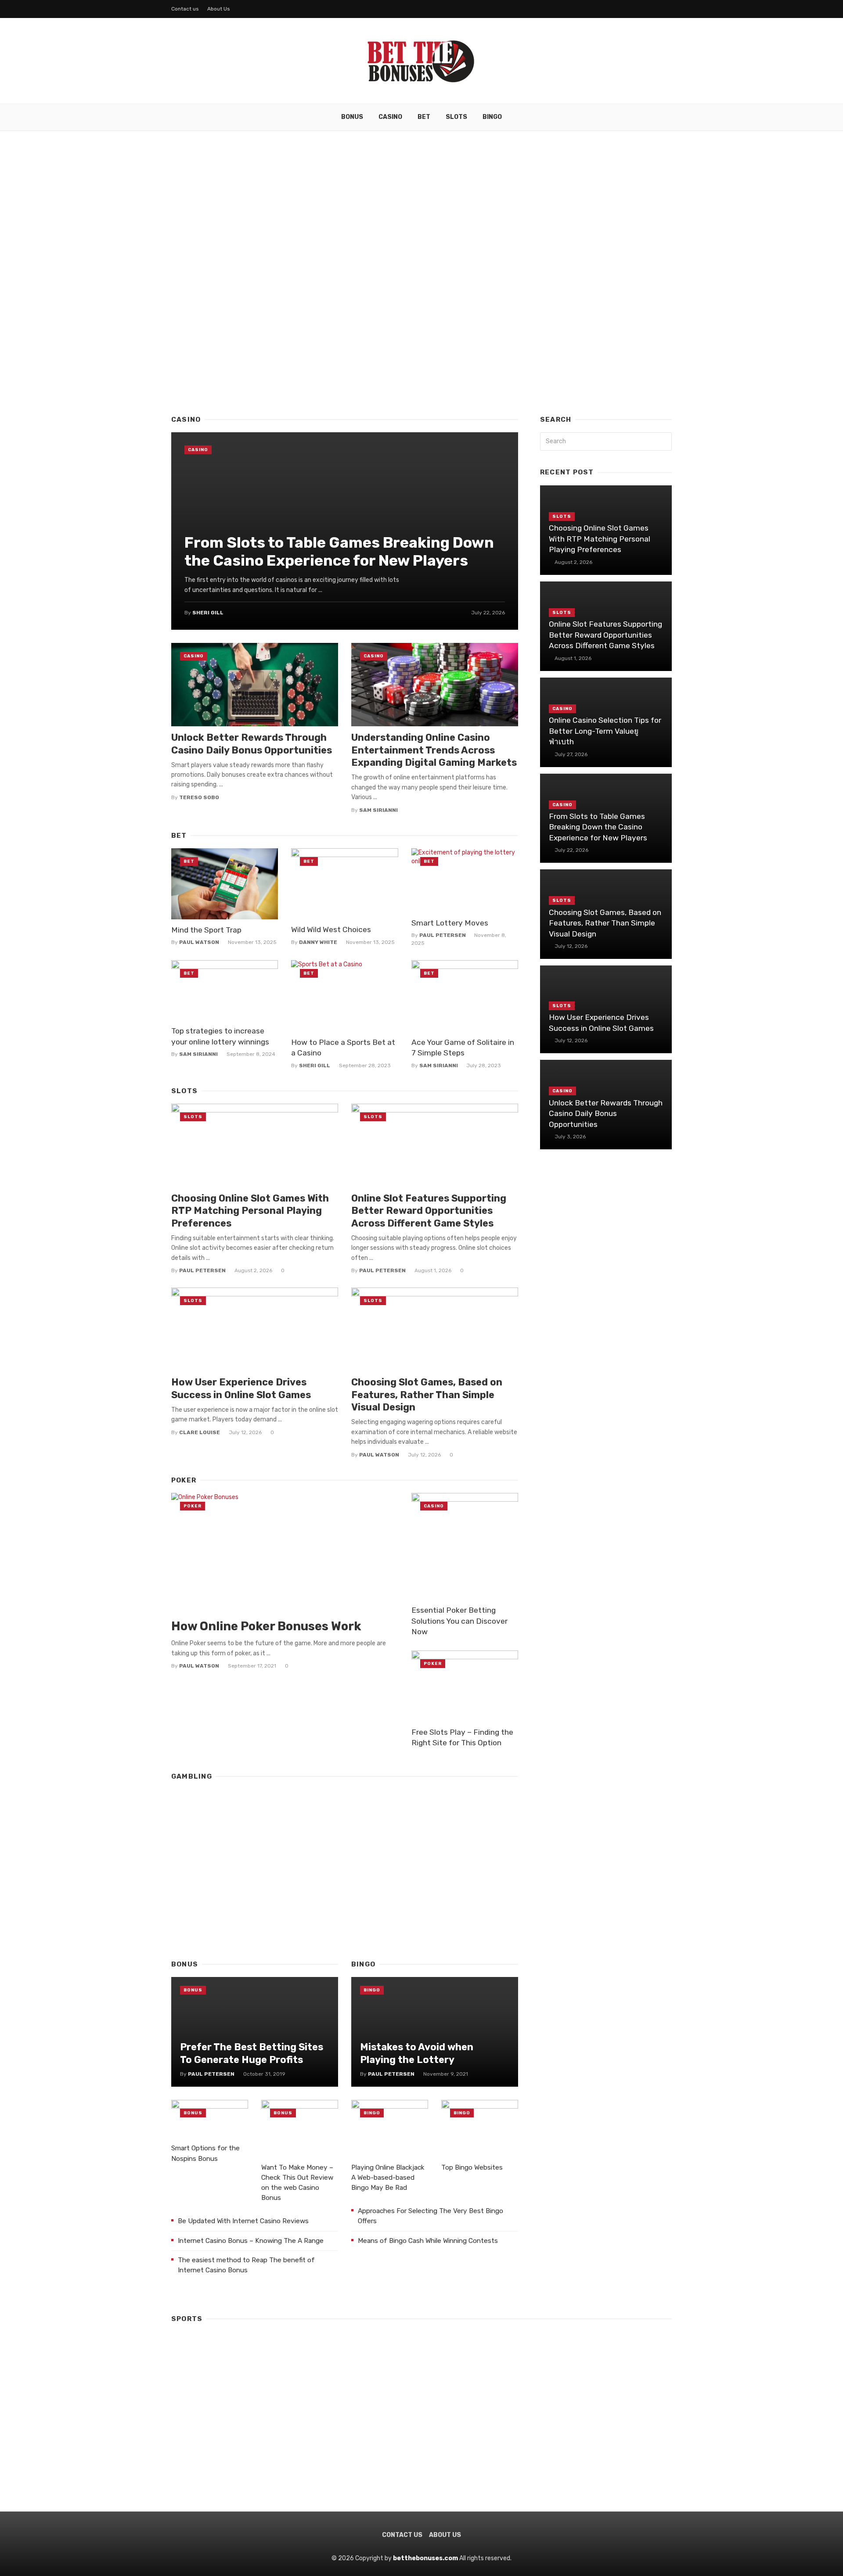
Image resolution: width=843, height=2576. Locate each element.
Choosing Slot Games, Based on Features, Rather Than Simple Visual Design (427, 1395)
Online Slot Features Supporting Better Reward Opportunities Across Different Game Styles (429, 1211)
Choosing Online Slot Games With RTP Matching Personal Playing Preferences (250, 1211)
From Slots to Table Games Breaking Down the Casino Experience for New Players (339, 552)
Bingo (492, 117)
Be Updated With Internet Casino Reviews (243, 2221)
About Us (219, 9)
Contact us (185, 9)
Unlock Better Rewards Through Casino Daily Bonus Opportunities (252, 744)
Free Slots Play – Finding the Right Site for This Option (462, 1738)
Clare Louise (200, 1432)
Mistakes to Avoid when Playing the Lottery (417, 2053)
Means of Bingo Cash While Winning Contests (428, 2241)
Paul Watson (199, 942)
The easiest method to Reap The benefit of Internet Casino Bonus (246, 2265)
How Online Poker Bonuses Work (266, 1626)
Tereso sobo (199, 797)
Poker (193, 1506)
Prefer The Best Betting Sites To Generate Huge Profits (252, 2053)
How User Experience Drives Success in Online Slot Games (241, 1388)
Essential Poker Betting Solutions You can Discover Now (459, 1621)
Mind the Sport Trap (206, 930)
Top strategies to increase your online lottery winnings (220, 1036)
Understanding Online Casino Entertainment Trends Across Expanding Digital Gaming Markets (434, 750)
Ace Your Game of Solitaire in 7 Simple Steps (463, 1048)
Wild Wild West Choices (331, 929)
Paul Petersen (443, 935)
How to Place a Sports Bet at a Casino (343, 1048)
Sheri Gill (208, 613)
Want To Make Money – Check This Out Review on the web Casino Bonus (297, 2183)
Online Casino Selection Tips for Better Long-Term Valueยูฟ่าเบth (605, 731)
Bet (424, 117)
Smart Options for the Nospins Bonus (205, 2153)
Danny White (318, 942)
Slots (456, 117)
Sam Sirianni (378, 810)
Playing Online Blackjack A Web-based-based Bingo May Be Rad (388, 2178)
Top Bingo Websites (472, 2167)
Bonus (352, 117)
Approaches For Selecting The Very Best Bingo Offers (431, 2216)
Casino (390, 117)
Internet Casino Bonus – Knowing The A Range (251, 2241)
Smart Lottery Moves (450, 923)
